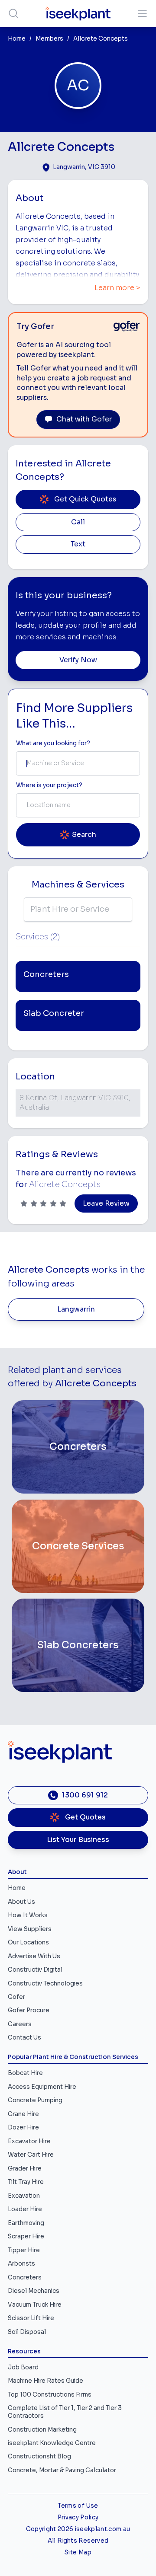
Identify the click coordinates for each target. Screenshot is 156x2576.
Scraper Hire (26, 2236)
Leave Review (106, 1203)
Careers (20, 2024)
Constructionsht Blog (39, 2456)
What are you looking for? (53, 743)
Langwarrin (76, 1309)
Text (78, 544)
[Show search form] (14, 14)
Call (78, 522)
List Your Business (78, 1840)
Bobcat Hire (25, 2073)
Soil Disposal (27, 2332)
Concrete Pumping (35, 2100)
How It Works (28, 1915)
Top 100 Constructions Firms (50, 2395)
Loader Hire (25, 2209)
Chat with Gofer (84, 419)
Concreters (25, 2278)
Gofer (16, 1997)
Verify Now (78, 660)
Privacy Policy (78, 2517)
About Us (21, 1902)
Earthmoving (26, 2223)
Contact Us (24, 2038)
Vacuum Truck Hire (35, 2305)
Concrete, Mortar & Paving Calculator (62, 2470)
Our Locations (28, 1942)
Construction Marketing (42, 2430)
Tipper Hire (24, 2250)
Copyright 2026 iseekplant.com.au (78, 2529)
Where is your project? (49, 785)
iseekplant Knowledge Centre (52, 2443)
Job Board (23, 2367)
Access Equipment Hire (42, 2087)
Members (49, 39)
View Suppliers (30, 1929)
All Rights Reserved (78, 2541)
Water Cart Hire (31, 2155)
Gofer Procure (29, 2010)
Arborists (21, 2264)
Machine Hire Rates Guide (45, 2381)
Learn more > (117, 288)
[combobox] (78, 763)
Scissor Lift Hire (31, 2318)
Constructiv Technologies (45, 1984)
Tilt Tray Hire (26, 2182)
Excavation (24, 2196)
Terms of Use (78, 2506)
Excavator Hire (29, 2141)
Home (17, 39)
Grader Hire (25, 2169)
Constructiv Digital (35, 1970)
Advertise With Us (34, 1956)
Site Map (78, 2552)
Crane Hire (23, 2114)
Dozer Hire (23, 2128)
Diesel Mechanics (34, 2291)
